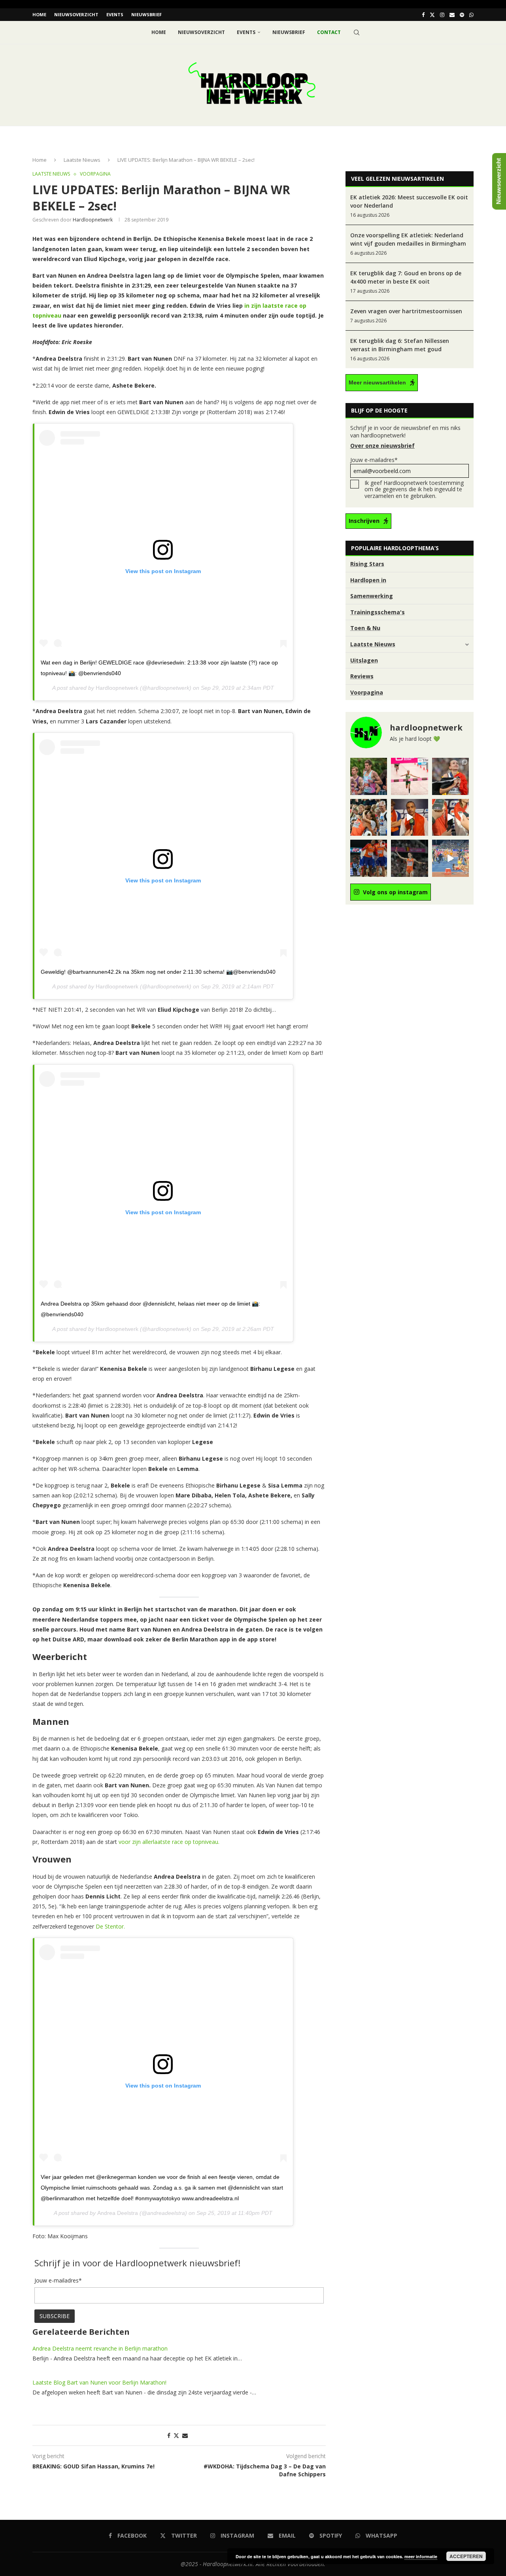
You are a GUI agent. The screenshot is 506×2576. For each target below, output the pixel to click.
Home (39, 14)
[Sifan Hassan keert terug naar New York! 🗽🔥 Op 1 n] (409, 776)
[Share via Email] (185, 2435)
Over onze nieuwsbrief (382, 446)
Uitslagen (364, 660)
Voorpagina (367, 692)
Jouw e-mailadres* (374, 460)
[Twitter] (432, 15)
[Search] (357, 32)
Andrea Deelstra (118, 2213)
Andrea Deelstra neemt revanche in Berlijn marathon (100, 2348)
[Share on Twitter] (176, 2435)
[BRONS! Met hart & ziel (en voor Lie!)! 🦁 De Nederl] (369, 858)
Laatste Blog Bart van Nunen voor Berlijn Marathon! (99, 2382)
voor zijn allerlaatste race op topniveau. (169, 1842)
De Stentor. (110, 1926)
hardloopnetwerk (93, 220)
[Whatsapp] (471, 15)
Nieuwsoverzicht (76, 14)
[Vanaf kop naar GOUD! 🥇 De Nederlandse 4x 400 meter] (409, 858)
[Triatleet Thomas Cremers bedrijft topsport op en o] (369, 776)
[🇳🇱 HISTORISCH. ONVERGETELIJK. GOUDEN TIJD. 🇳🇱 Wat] (369, 817)
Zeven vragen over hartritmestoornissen (406, 311)
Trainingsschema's (378, 612)
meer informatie (421, 2556)
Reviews (362, 676)
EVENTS (115, 14)
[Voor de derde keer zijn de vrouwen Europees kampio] (450, 817)
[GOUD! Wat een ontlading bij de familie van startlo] (450, 858)
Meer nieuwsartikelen (377, 382)
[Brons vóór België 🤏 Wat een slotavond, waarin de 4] (409, 817)
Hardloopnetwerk (117, 688)
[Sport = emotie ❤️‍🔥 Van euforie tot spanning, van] (450, 776)
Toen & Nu (365, 628)
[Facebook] (423, 15)
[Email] (452, 15)
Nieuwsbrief (146, 14)
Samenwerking (372, 596)
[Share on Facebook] (169, 2435)
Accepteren (466, 2556)
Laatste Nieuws (82, 160)
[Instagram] (442, 15)
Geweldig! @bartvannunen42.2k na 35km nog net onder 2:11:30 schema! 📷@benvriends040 (158, 972)
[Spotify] (462, 15)
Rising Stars (367, 564)
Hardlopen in (368, 580)
